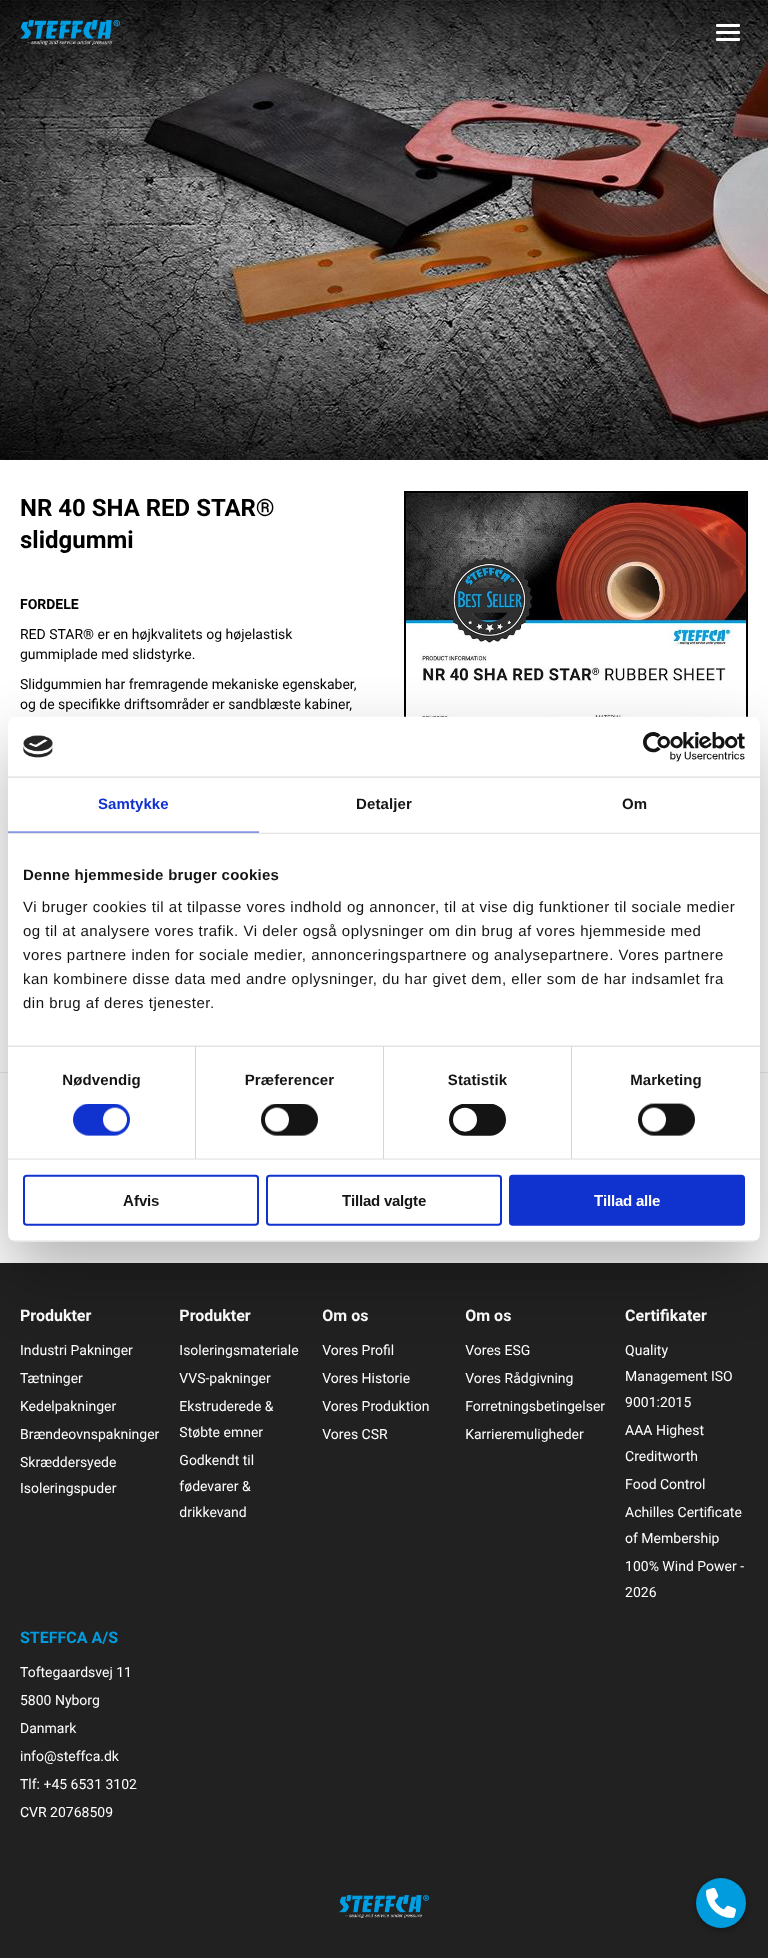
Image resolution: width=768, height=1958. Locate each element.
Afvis (141, 1199)
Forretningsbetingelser (535, 1406)
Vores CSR (354, 1434)
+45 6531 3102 (89, 1784)
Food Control (665, 1484)
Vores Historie (366, 1378)
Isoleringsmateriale (238, 1350)
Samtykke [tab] (133, 804)
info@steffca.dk (69, 1756)
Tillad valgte (384, 1199)
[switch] (289, 1120)
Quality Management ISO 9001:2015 (679, 1376)
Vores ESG (497, 1350)
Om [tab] (634, 804)
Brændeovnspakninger (89, 1434)
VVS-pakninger (224, 1378)
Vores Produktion (375, 1406)
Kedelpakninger (68, 1406)
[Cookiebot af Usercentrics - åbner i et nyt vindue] (657, 747)
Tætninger (51, 1378)
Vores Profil (358, 1350)
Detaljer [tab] (384, 804)
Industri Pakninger (76, 1350)
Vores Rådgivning (519, 1378)
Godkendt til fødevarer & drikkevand (216, 1486)
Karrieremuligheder (524, 1434)
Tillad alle (627, 1199)
